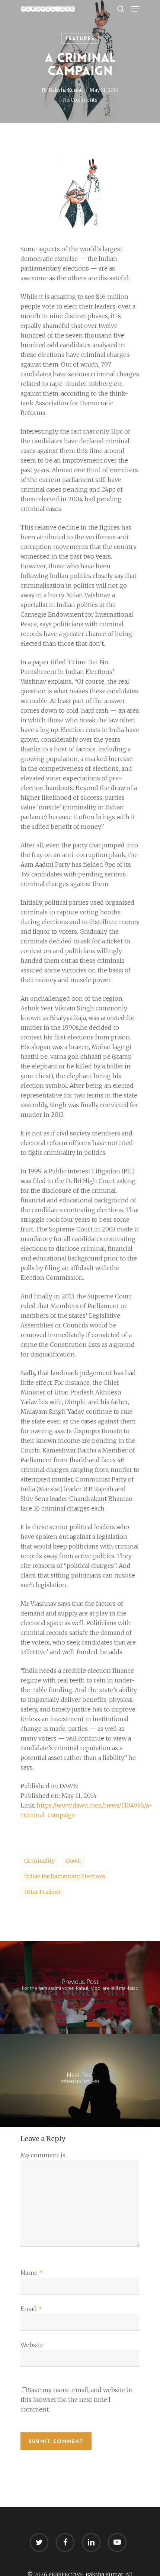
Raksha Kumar (66, 90)
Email (31, 2309)
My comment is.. (44, 2155)
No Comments (80, 100)
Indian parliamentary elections (65, 1876)
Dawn (73, 1861)
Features (80, 38)
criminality (39, 1861)
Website (32, 2345)
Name (32, 2273)
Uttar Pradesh (42, 1892)
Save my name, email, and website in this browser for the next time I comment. (77, 2400)
